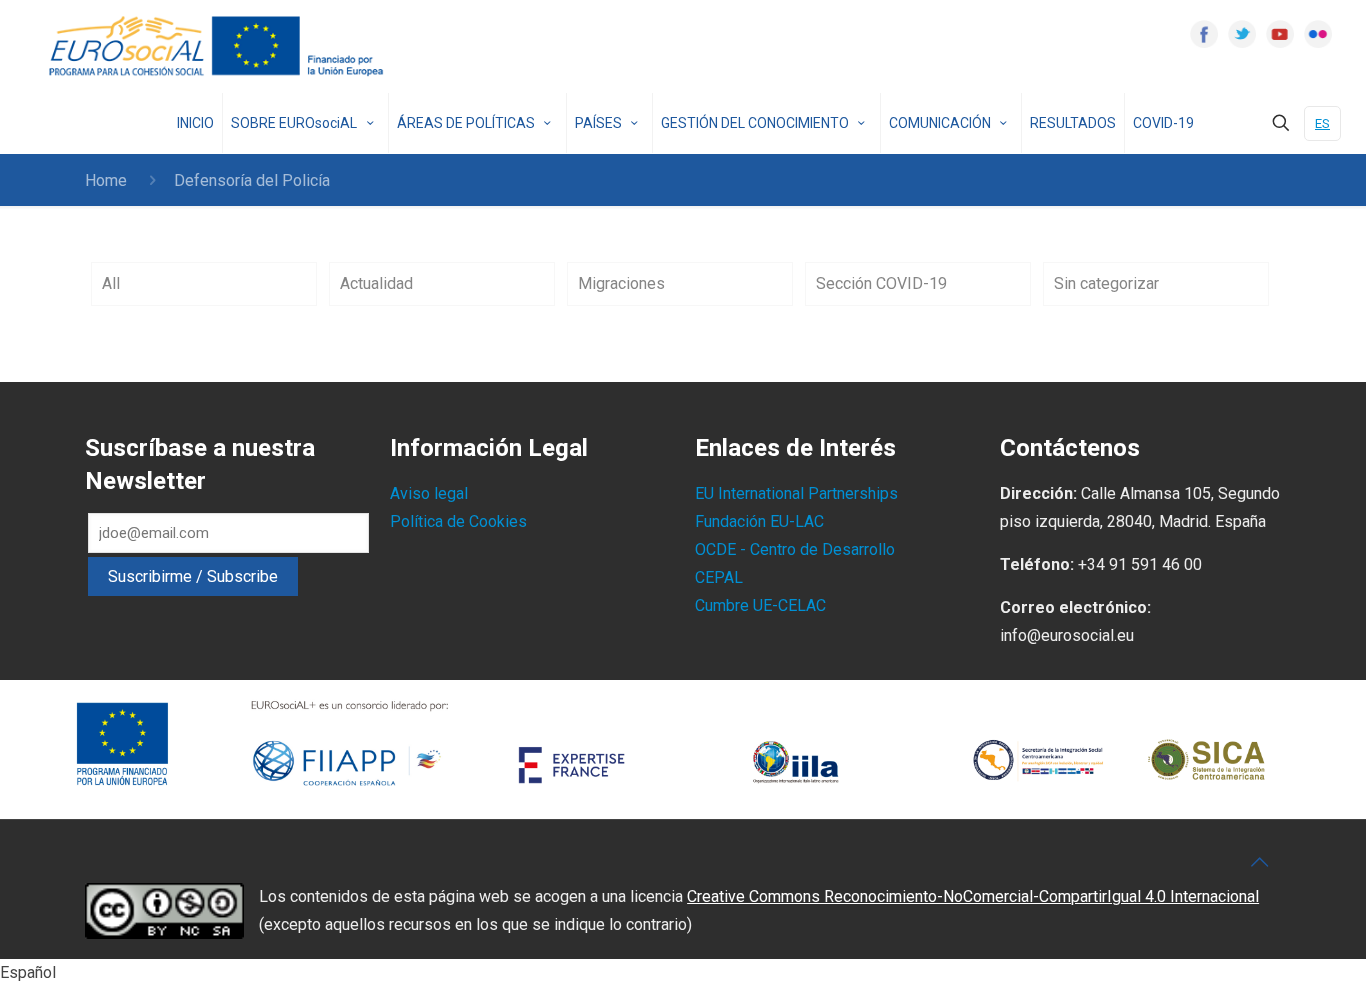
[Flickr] (1318, 34)
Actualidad (376, 283)
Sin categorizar (1106, 283)
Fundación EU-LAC (759, 521)
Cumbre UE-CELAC (760, 605)
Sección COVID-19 (881, 283)
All (111, 283)
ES (1322, 123)
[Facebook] (1204, 34)
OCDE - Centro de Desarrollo (795, 549)
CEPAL (719, 577)
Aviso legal (429, 493)
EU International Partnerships (796, 493)
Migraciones (621, 283)
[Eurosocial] (219, 46)
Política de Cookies (458, 521)
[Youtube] (1280, 34)
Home (106, 180)
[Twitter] (1242, 34)
